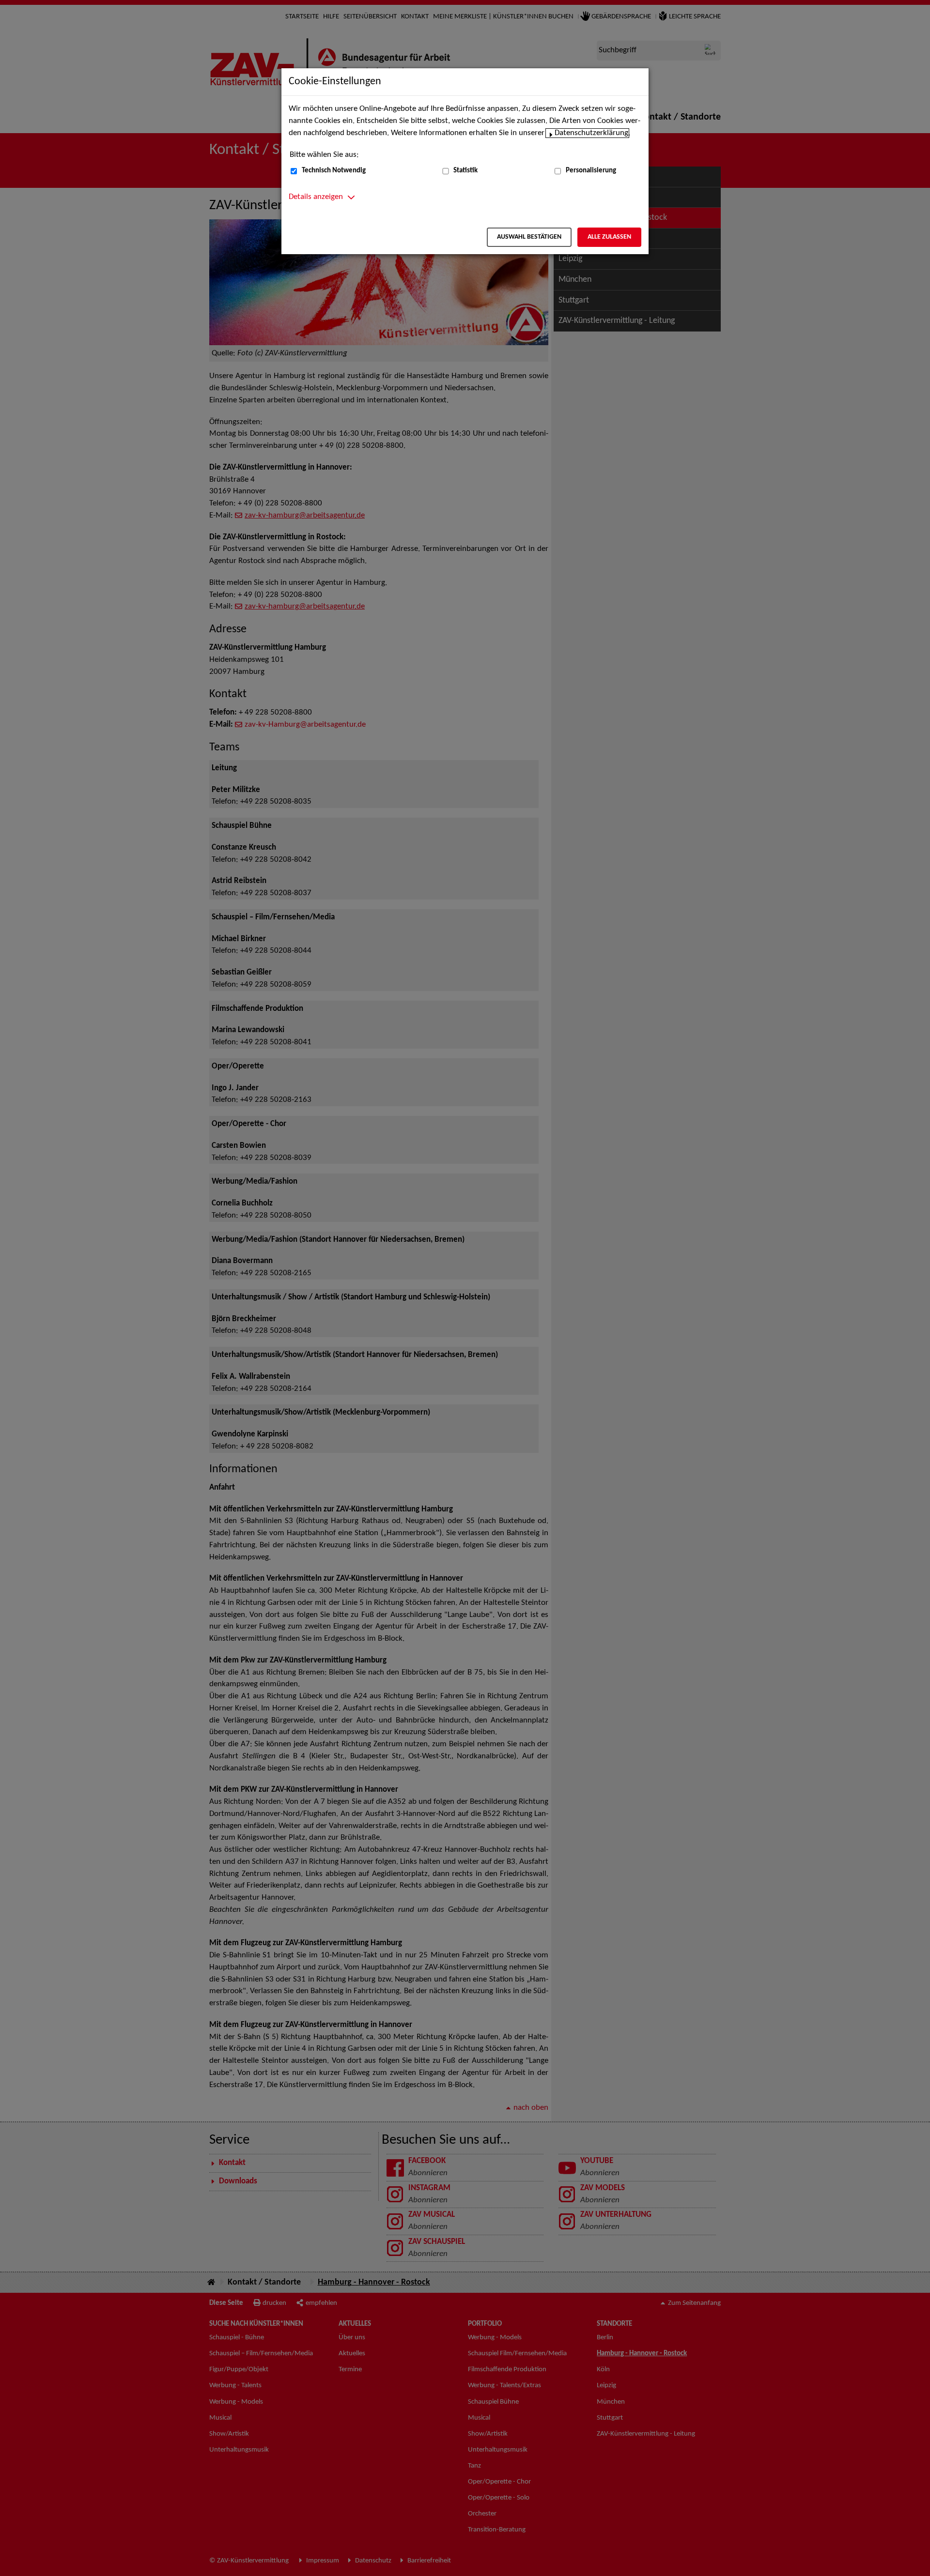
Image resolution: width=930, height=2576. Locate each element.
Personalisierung (591, 171)
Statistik (465, 171)
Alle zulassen (609, 237)
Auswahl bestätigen (529, 237)
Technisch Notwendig (334, 171)
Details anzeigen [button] (316, 197)
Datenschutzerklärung (591, 133)
